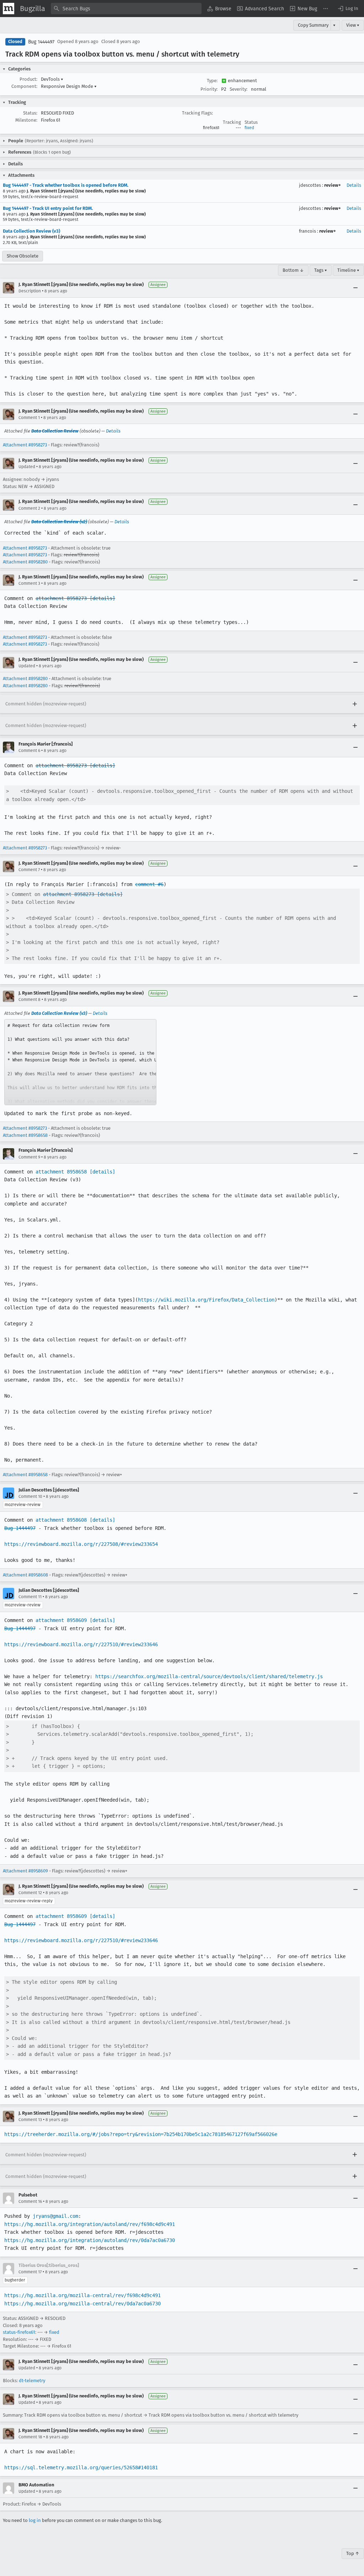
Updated (27, 467)
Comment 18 (30, 2437)
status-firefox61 (19, 2332)
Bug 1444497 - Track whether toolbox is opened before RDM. (66, 185)
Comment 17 (30, 2272)
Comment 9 (29, 1157)
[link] (80, 1062)
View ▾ (353, 25)
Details (354, 185)
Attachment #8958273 (25, 445)
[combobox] (126, 9)
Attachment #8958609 (25, 1871)
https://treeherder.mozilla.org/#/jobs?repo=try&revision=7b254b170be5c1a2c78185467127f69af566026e (141, 2134)
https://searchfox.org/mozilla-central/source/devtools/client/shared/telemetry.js (209, 1676)
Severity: (239, 89)
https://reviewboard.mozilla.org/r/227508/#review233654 (81, 1544)
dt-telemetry (32, 2381)
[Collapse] (355, 288)
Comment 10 (30, 1496)
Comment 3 (29, 583)
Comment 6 (29, 751)
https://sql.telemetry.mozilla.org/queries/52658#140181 (81, 2468)
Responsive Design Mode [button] (69, 86)
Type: (212, 81)
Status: (30, 113)
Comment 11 (30, 1597)
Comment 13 (30, 2120)
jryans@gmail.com (55, 2216)
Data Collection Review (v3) (31, 231)
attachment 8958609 (61, 1620)
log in (35, 2520)
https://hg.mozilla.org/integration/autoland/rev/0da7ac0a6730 (90, 2240)
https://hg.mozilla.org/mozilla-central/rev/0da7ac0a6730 (82, 2304)
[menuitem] (219, 9)
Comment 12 (30, 1893)
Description (30, 291)
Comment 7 (29, 870)
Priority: (209, 89)
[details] (102, 598)
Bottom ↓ (293, 270)
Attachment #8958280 (25, 562)
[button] (348, 9)
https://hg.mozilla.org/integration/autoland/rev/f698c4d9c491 (90, 2224)
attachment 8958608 (61, 1520)
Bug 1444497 (41, 42)
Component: (24, 86)
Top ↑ (353, 2553)
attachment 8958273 (61, 598)
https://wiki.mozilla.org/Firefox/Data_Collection (206, 1300)
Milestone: (26, 120)
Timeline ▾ (348, 270)
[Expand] (355, 704)
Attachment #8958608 (25, 1575)
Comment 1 (29, 418)
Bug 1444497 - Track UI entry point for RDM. (48, 208)
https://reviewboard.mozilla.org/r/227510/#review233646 (81, 1644)
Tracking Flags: (197, 113)
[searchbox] (126, 9)
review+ (333, 185)
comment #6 (149, 884)
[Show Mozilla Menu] (9, 9)
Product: (28, 79)
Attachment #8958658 (25, 1135)
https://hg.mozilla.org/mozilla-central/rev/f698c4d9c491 (82, 2295)
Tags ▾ (321, 270)
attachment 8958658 (61, 1172)
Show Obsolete (23, 256)
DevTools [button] (52, 79)
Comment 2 (29, 508)
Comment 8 (30, 1000)
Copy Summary (313, 25)
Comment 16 (30, 2201)
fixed (249, 128)
